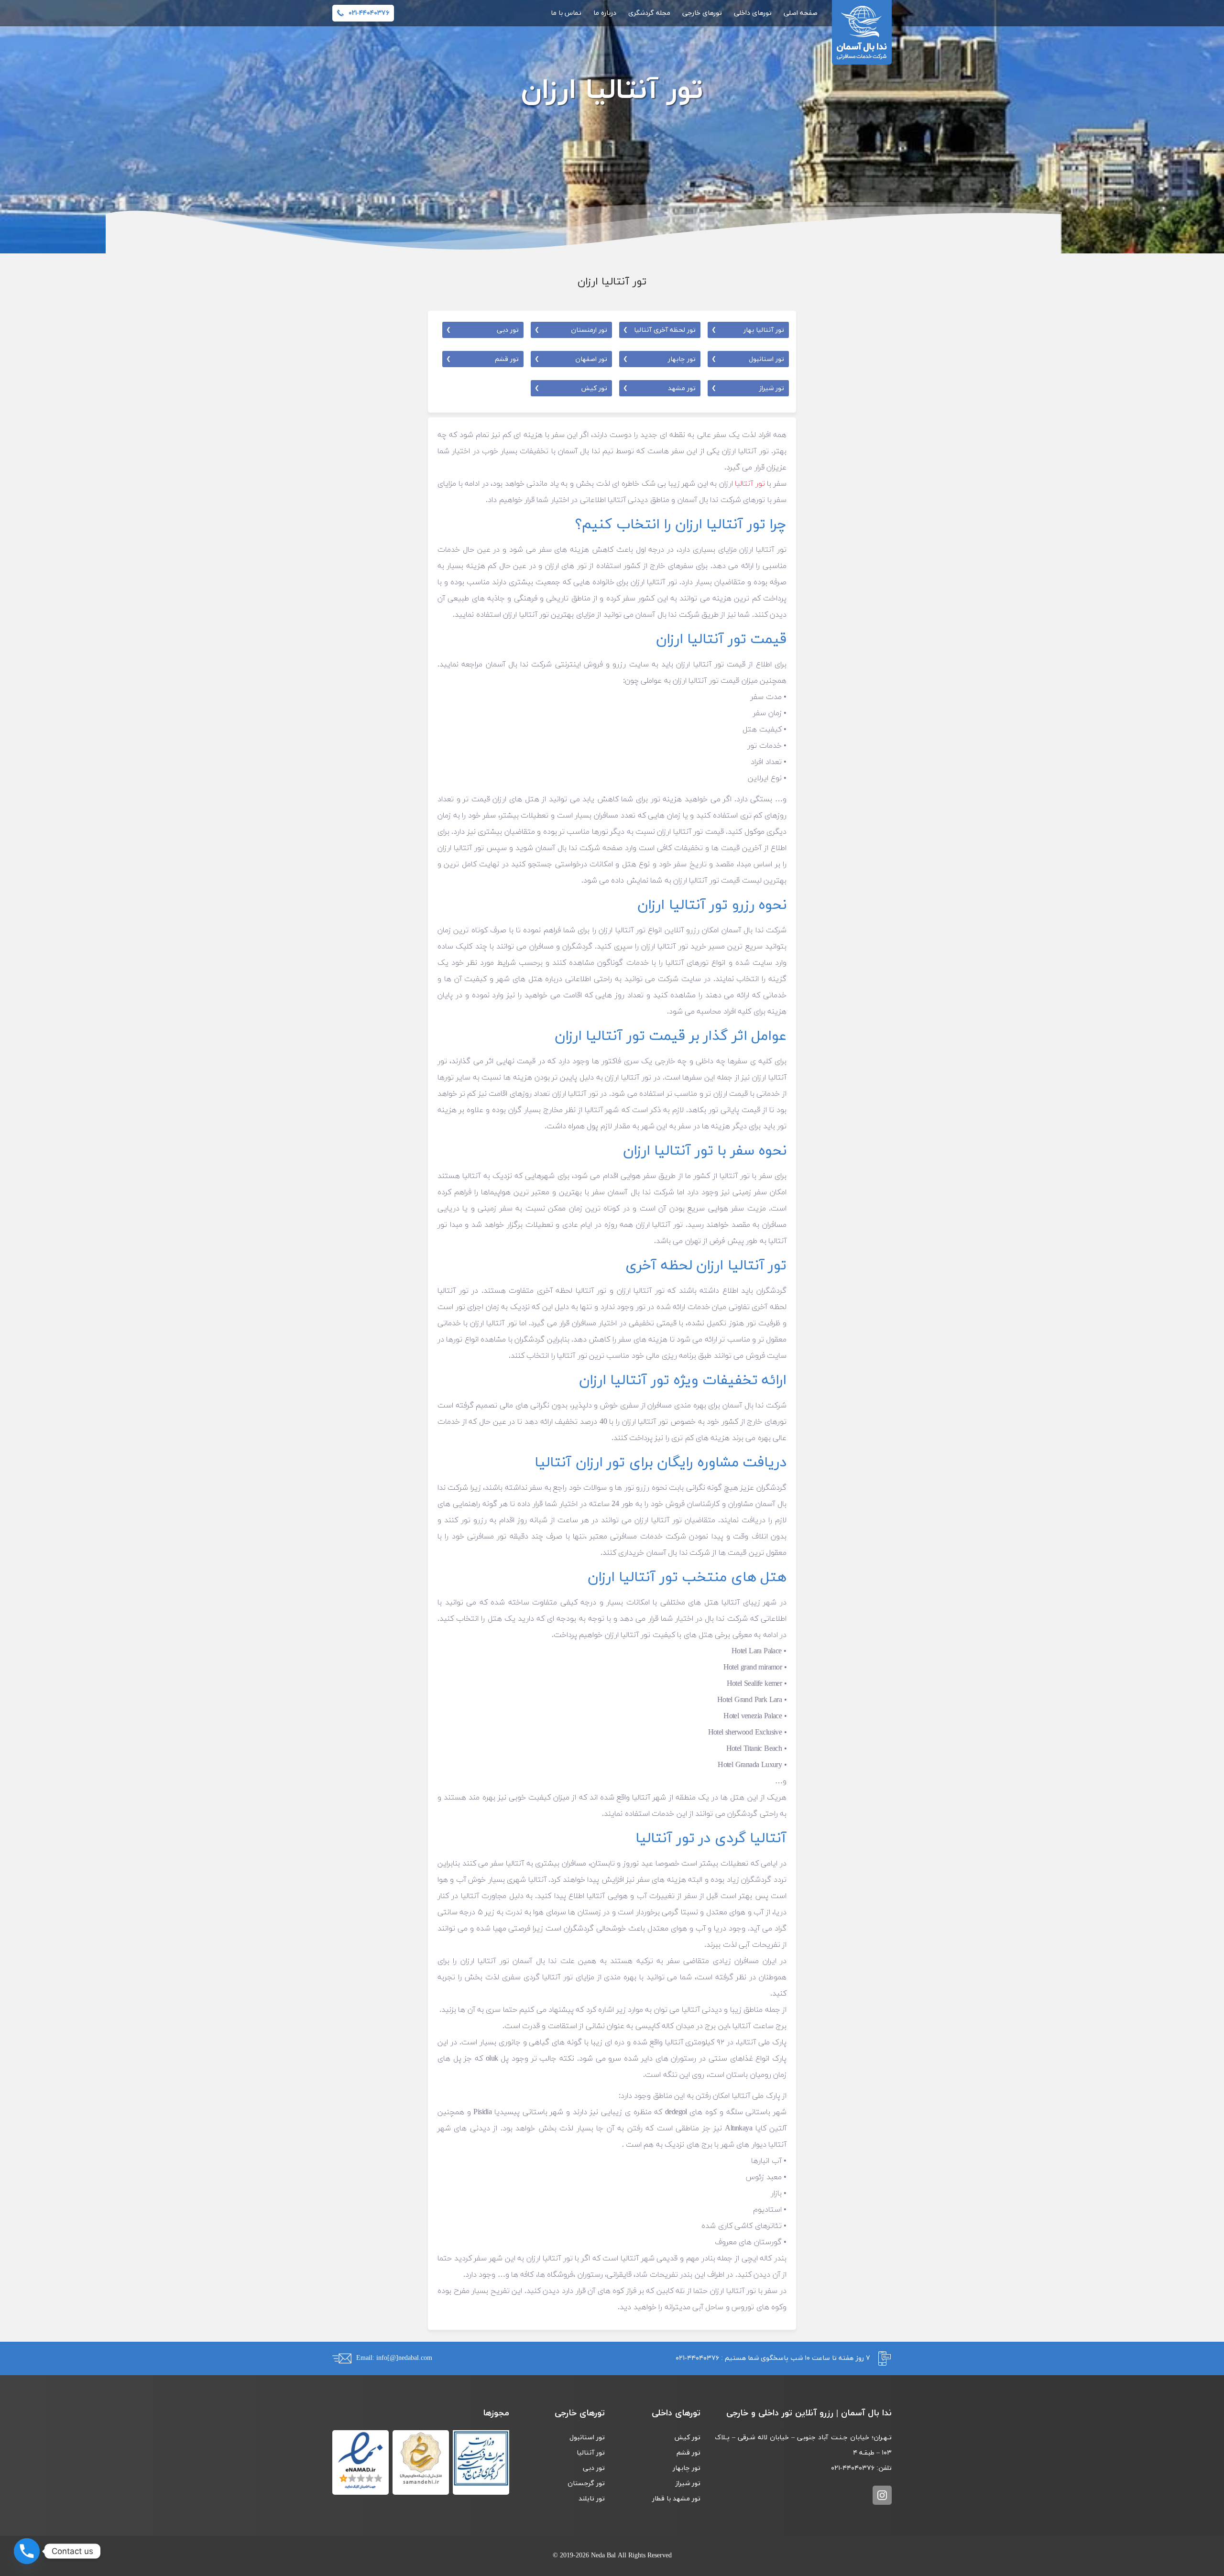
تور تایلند (592, 2499)
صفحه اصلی (801, 13)
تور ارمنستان (571, 330)
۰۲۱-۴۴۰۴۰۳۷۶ (697, 2358)
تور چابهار (659, 359)
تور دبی (482, 330)
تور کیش (571, 388)
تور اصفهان (571, 359)
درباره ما (605, 13)
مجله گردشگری (649, 13)
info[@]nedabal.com (404, 2358)
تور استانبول (748, 359)
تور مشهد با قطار (676, 2499)
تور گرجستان (586, 2483)
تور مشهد (659, 388)
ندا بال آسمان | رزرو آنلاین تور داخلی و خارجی (862, 32)
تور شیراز (748, 388)
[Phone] (27, 2551)
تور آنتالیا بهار (748, 330)
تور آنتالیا (750, 484)
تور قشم (482, 359)
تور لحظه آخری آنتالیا (659, 330)
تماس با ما (566, 13)
